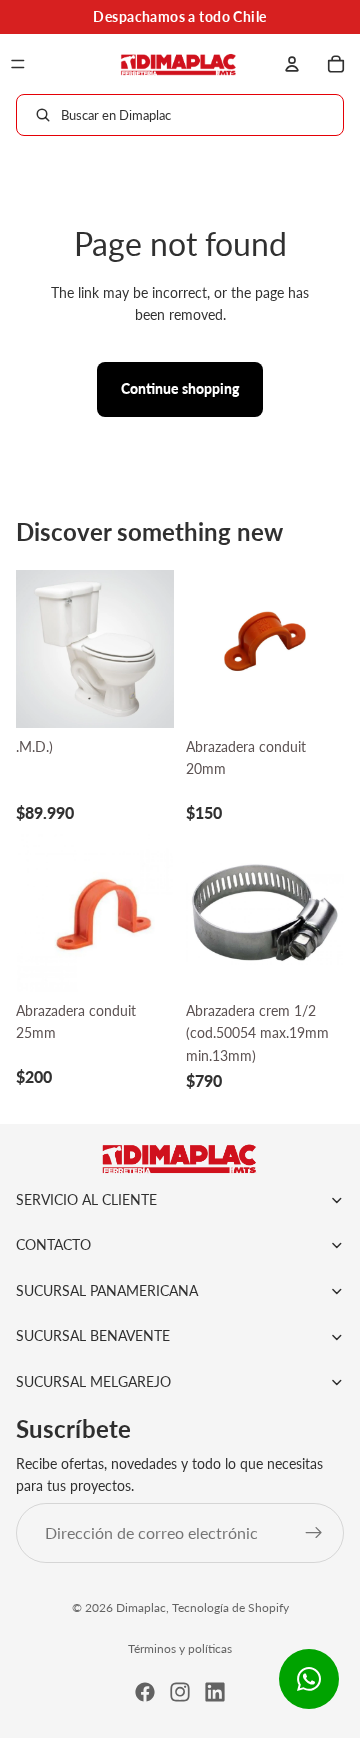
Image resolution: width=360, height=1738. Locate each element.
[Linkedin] (215, 1692)
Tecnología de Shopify (230, 1607)
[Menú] (18, 64)
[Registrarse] (314, 1533)
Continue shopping (180, 388)
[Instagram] (180, 1692)
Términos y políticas (180, 1648)
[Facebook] (145, 1692)
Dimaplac (141, 1607)
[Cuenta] (292, 64)
